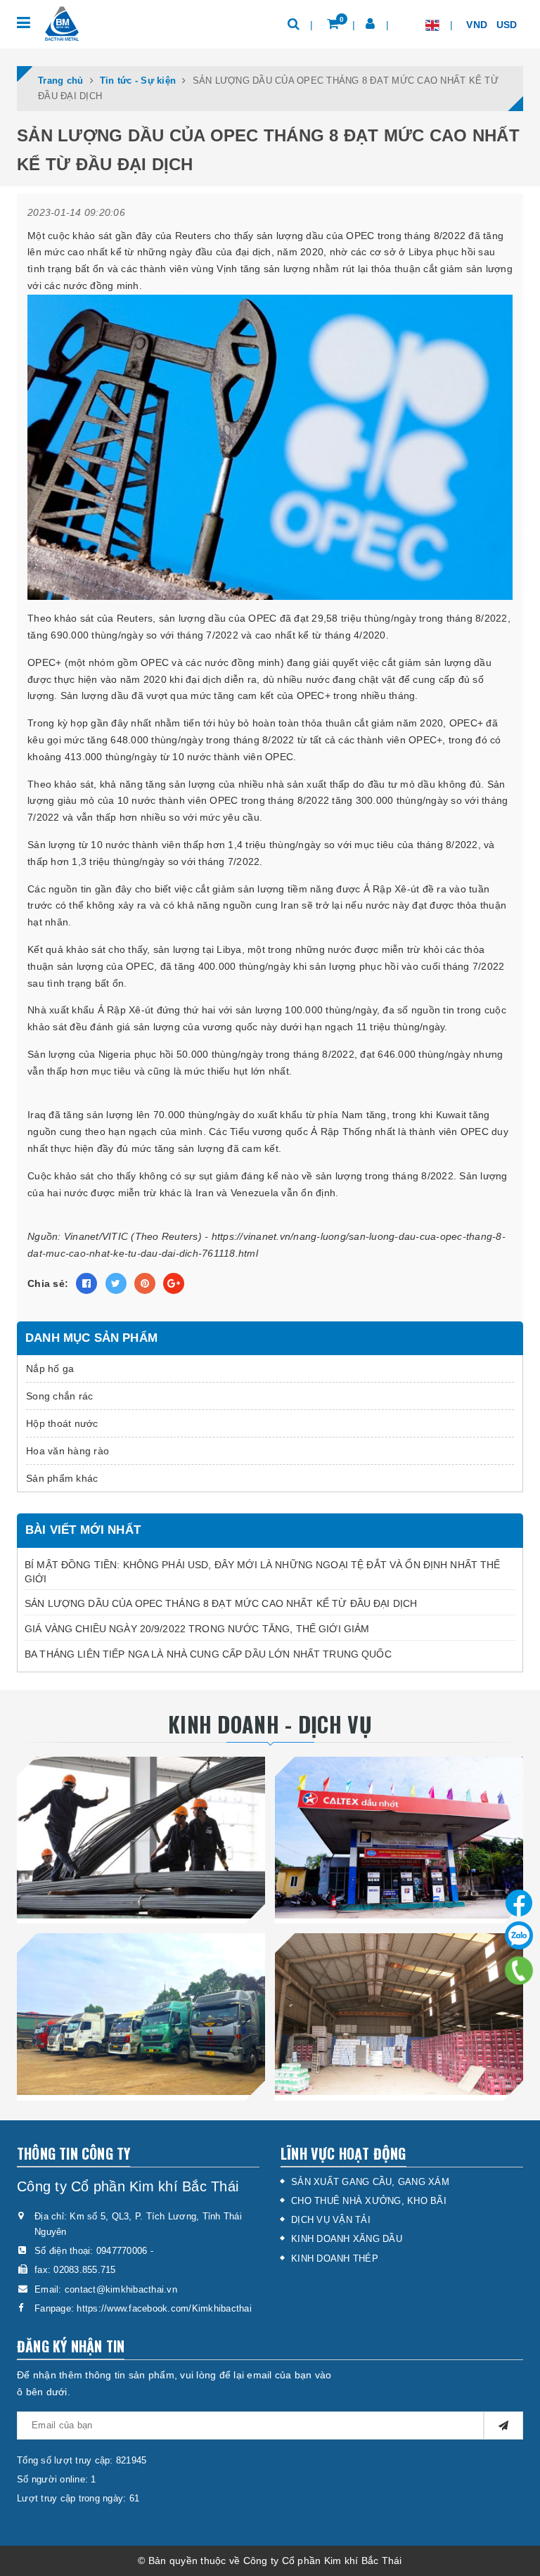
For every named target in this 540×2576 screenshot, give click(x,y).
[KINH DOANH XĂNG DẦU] (399, 1837)
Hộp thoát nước (62, 1423)
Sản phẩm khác (62, 1478)
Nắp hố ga (50, 1369)
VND (478, 25)
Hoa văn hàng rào (67, 1451)
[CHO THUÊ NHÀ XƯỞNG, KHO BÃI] (399, 2014)
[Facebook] (519, 1900)
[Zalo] (519, 1935)
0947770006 (122, 2251)
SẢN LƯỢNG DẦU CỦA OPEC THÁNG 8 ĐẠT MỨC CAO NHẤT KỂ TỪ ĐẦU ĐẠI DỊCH (221, 1603)
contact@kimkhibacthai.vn (121, 2289)
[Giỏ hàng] (333, 24)
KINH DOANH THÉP (335, 2258)
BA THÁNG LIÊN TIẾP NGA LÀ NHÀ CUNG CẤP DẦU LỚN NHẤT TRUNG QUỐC (208, 1654)
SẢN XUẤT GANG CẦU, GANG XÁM (370, 2182)
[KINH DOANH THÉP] (141, 1837)
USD (508, 25)
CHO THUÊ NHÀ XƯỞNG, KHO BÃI (369, 2201)
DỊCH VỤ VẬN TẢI (331, 2220)
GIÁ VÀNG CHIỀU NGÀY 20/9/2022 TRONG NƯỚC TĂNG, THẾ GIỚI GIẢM (197, 1629)
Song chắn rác (59, 1396)
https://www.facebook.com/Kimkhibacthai (164, 2308)
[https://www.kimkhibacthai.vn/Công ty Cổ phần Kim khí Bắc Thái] (62, 24)
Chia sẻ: (48, 1283)
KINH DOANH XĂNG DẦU (347, 2239)
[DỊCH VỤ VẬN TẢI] (141, 2014)
